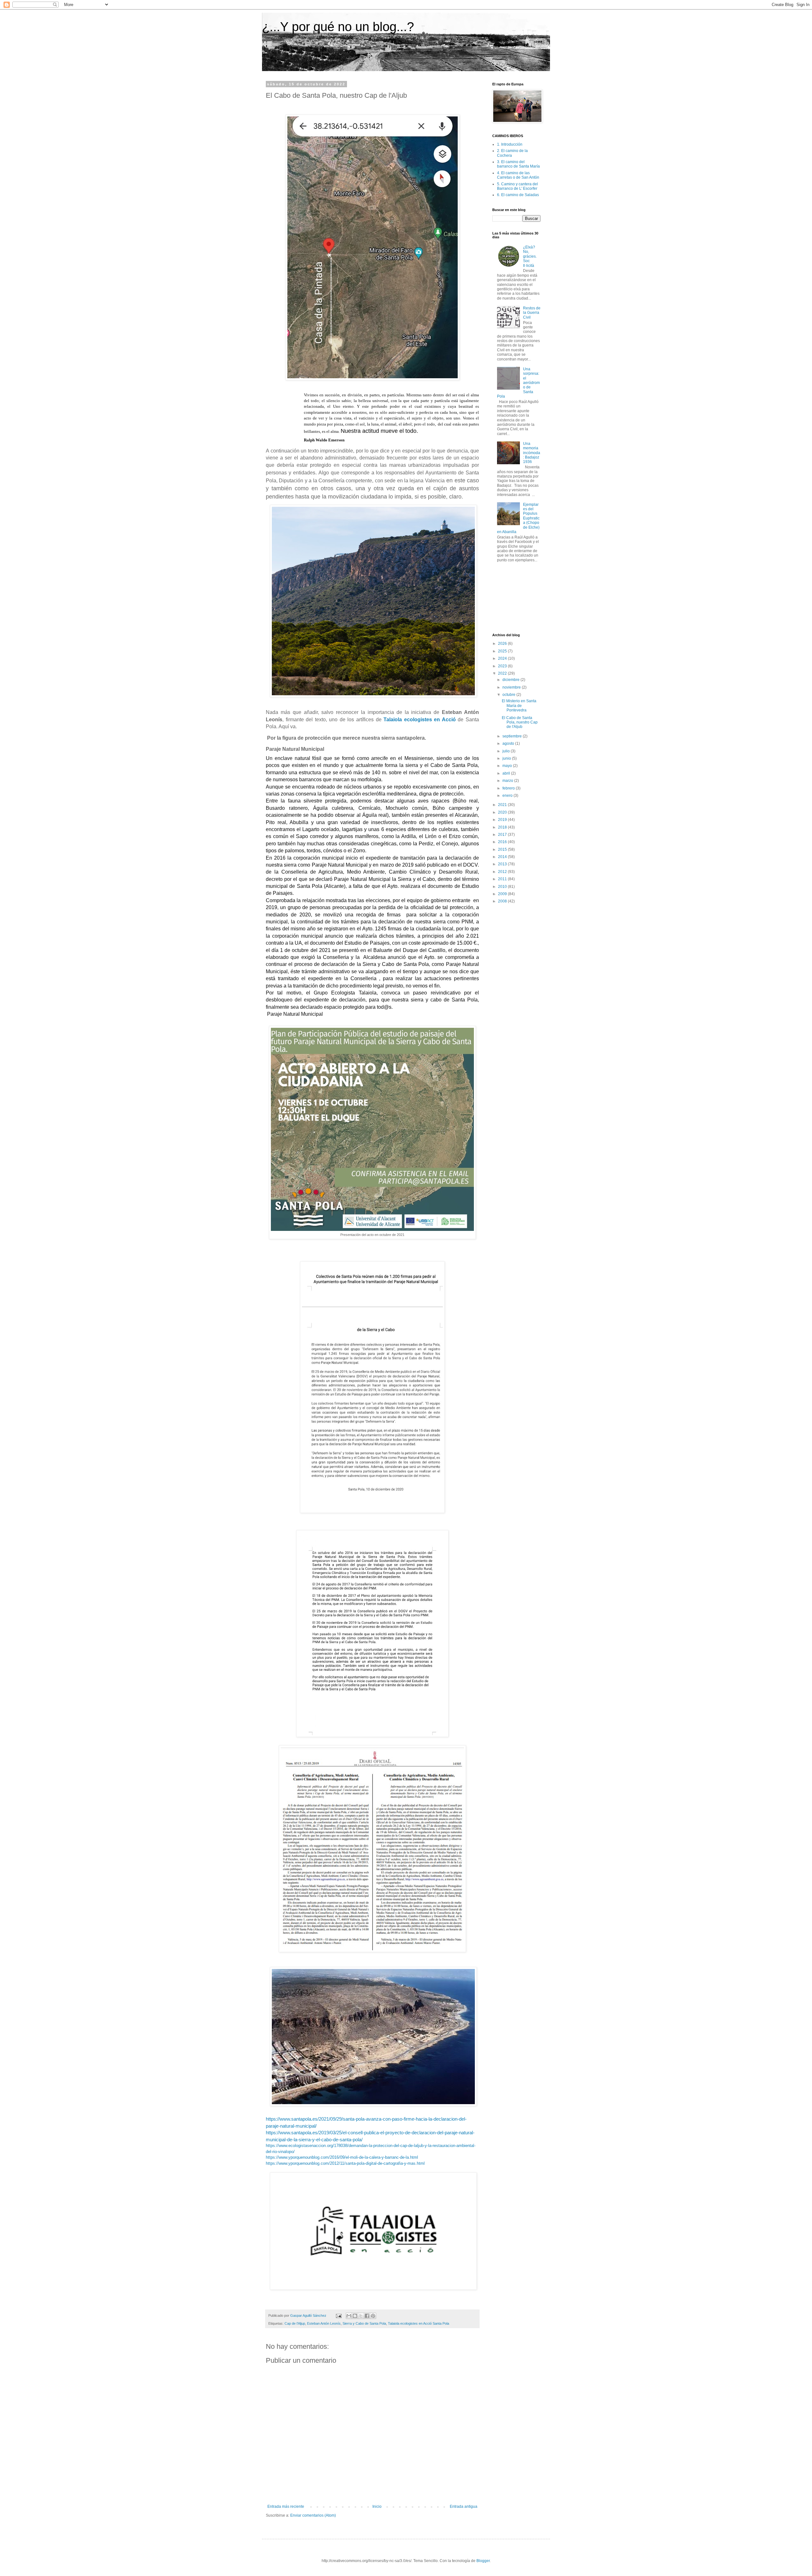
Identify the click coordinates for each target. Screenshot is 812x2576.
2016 (503, 842)
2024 (503, 658)
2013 (503, 864)
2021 (503, 805)
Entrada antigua (464, 2507)
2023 (503, 666)
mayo (508, 766)
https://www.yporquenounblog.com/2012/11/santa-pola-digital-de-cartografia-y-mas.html (345, 2163)
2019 (503, 820)
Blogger (483, 2561)
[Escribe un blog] (355, 2316)
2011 (503, 879)
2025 (503, 651)
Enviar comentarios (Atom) (313, 2515)
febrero (509, 788)
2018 (503, 827)
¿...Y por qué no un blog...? (338, 27)
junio (507, 758)
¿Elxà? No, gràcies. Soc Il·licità (530, 256)
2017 (503, 835)
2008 (503, 901)
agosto (509, 743)
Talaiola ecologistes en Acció (420, 720)
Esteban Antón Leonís (324, 2323)
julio (507, 751)
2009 (503, 894)
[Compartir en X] (361, 2316)
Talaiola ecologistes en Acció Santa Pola (419, 2323)
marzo (508, 781)
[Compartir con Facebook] (367, 2316)
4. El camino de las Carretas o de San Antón (518, 175)
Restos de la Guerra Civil (532, 313)
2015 (503, 849)
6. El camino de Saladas (518, 195)
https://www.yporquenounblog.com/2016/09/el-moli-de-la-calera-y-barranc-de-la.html (342, 2157)
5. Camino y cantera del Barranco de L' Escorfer (517, 186)
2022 (503, 673)
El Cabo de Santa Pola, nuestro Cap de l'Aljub (520, 722)
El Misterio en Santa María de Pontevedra (519, 706)
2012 (503, 872)
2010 (503, 887)
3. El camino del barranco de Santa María (518, 164)
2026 (503, 644)
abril (507, 773)
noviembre (512, 687)
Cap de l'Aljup (295, 2323)
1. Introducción (510, 144)
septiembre (513, 736)
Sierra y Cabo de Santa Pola (364, 2323)
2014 (503, 857)
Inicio (377, 2507)
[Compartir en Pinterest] (373, 2316)
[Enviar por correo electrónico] (349, 2316)
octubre (509, 695)
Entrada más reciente (286, 2507)
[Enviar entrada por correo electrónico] (338, 2315)
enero (508, 796)
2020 (503, 812)
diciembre (511, 680)
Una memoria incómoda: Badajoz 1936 (532, 453)
